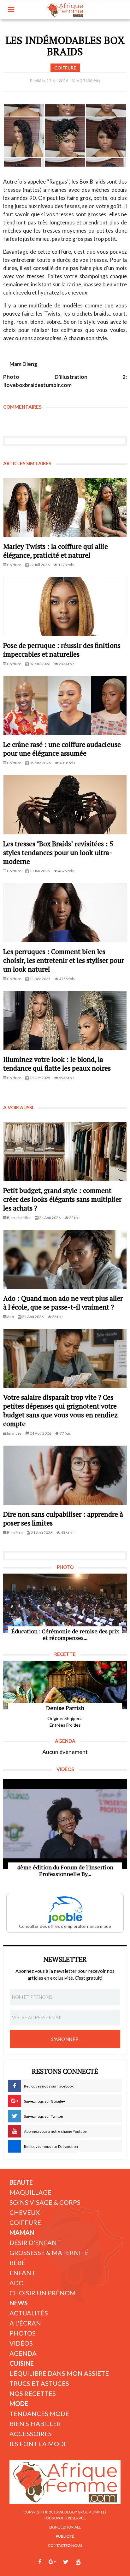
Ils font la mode (38, 2444)
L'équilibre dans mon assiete (59, 2373)
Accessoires (31, 2434)
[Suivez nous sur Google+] (52, 2562)
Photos (23, 2333)
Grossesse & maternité (49, 2253)
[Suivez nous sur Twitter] (66, 2562)
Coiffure (25, 2222)
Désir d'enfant (35, 2242)
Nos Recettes (33, 2393)
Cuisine (22, 2363)
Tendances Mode (39, 2413)
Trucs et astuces (39, 2383)
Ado (17, 2283)
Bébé (17, 2263)
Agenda (23, 2353)
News (19, 2303)
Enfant (22, 2273)
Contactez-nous (65, 2545)
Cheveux (25, 2212)
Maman (22, 2232)
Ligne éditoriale (65, 2527)
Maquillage (30, 2192)
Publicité (65, 2536)
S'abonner (65, 2039)
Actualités (29, 2313)
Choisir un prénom (43, 2293)
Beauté (21, 2182)
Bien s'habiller (35, 2424)
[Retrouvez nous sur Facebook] (40, 2562)
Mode (19, 2403)
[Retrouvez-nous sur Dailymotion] (90, 2562)
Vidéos (21, 2343)
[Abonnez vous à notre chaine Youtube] (78, 2562)
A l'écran (25, 2323)
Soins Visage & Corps (45, 2202)
